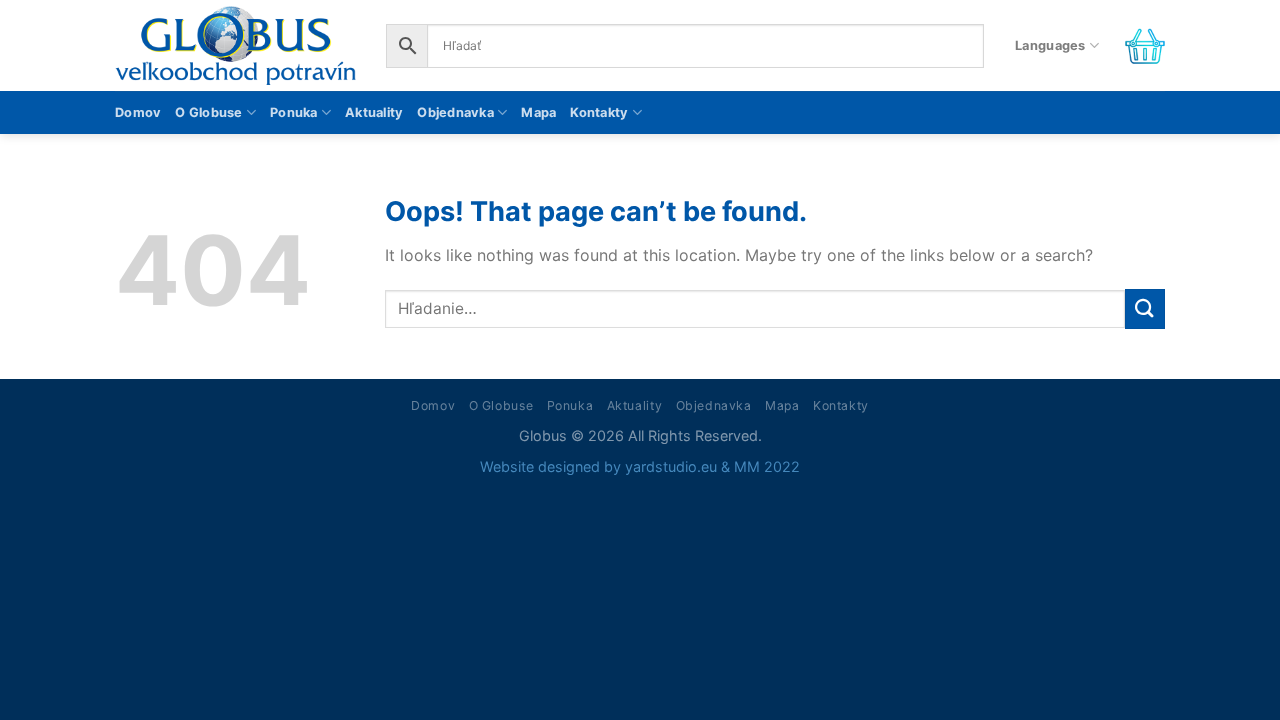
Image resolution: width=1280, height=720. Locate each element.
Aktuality (374, 112)
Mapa (538, 112)
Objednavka (455, 112)
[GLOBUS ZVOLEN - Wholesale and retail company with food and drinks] (235, 45)
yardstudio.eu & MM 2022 (712, 466)
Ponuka (294, 112)
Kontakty (599, 112)
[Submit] (1145, 308)
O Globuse (208, 112)
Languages (1050, 45)
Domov (138, 112)
